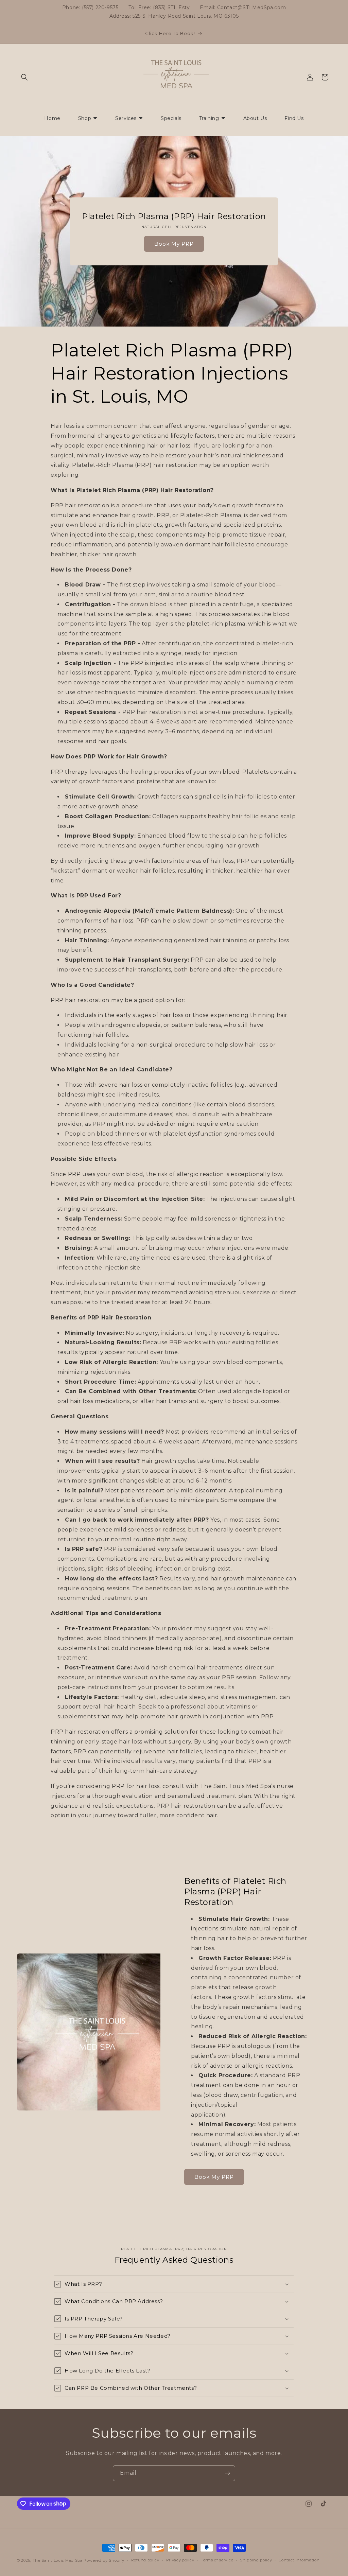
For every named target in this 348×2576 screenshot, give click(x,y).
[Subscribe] (227, 2473)
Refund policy (145, 2560)
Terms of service (217, 2560)
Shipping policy (256, 2560)
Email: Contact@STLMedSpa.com (243, 7)
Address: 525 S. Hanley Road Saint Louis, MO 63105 (174, 16)
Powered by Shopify (104, 2560)
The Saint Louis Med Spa (58, 2560)
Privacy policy (180, 2560)
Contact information (299, 2560)
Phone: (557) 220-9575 (90, 7)
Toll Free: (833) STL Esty (159, 7)
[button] (24, 77)
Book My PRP (174, 244)
